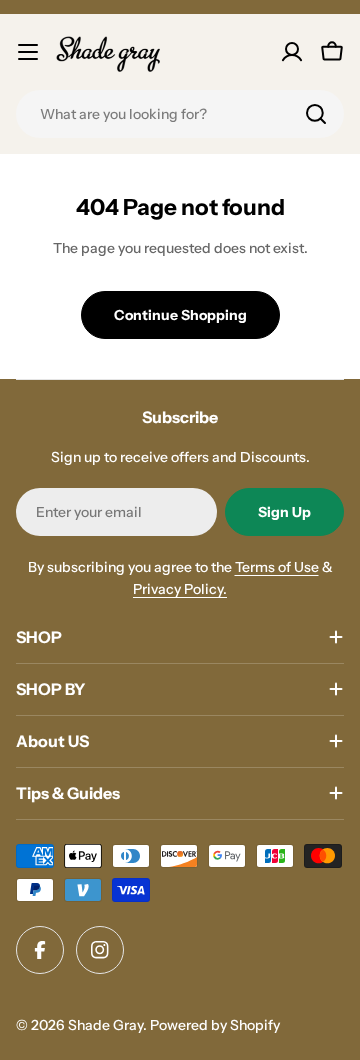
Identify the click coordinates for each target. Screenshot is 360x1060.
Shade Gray (105, 1025)
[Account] (292, 52)
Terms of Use (277, 567)
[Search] (316, 114)
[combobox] (180, 114)
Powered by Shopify (215, 1025)
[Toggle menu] (28, 52)
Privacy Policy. (180, 589)
